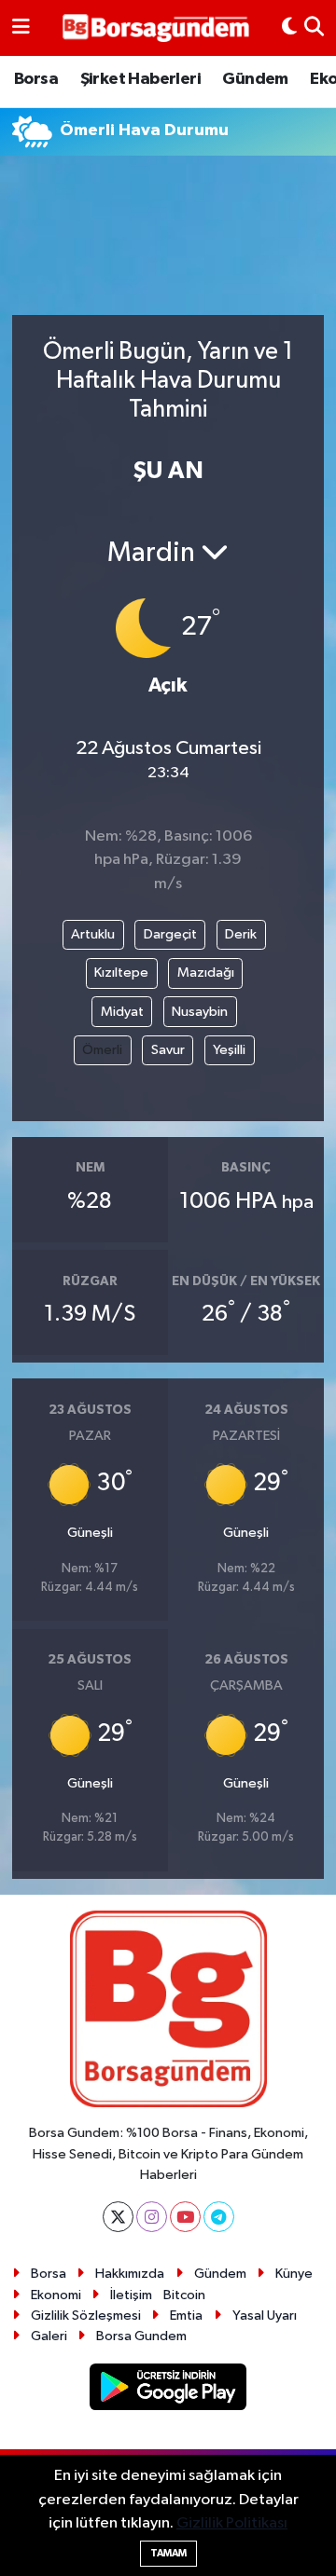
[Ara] (314, 28)
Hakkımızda (130, 2274)
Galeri (49, 2336)
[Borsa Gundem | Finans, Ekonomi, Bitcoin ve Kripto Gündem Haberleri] (156, 28)
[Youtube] (185, 2217)
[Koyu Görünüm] (289, 28)
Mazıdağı (206, 973)
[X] (118, 2217)
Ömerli (102, 1050)
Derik (241, 934)
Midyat (122, 1012)
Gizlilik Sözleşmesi (86, 2316)
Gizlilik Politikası (232, 2523)
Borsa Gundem (141, 2336)
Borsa (36, 79)
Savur (168, 1050)
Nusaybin (200, 1012)
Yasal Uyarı (265, 2316)
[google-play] (168, 2390)
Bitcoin (184, 2295)
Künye (294, 2274)
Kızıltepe (121, 973)
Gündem (255, 79)
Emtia (186, 2316)
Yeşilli (229, 1050)
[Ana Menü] (21, 28)
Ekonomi (56, 2295)
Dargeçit (170, 934)
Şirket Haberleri (140, 79)
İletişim (131, 2295)
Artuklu (93, 934)
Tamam (168, 2553)
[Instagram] (152, 2217)
